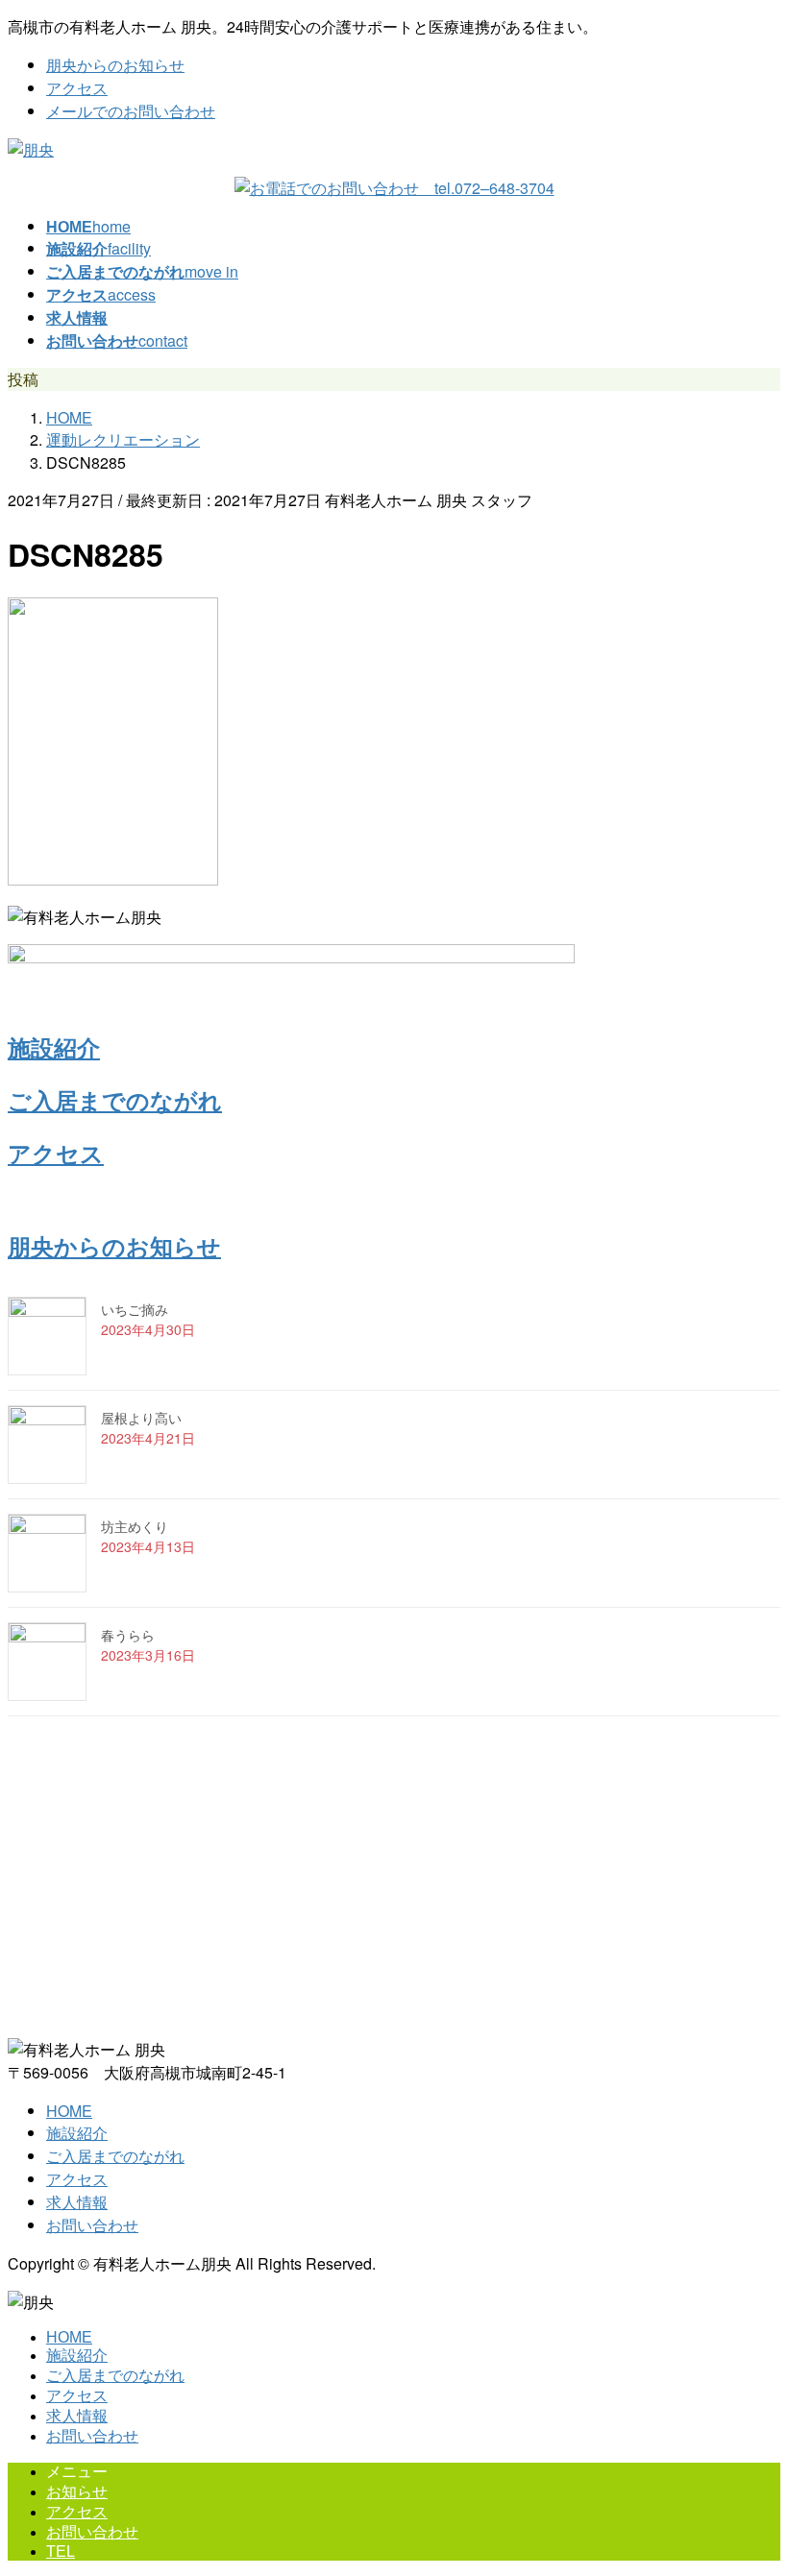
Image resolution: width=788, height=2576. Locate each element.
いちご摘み (135, 1309)
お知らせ (77, 2492)
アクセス (77, 88)
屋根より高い (141, 1418)
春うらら (128, 1635)
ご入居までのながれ (115, 1100)
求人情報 (77, 2202)
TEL (61, 2552)
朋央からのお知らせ (115, 65)
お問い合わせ (92, 2225)
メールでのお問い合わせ (131, 111)
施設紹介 (54, 1047)
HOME (69, 2111)
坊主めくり (135, 1526)
